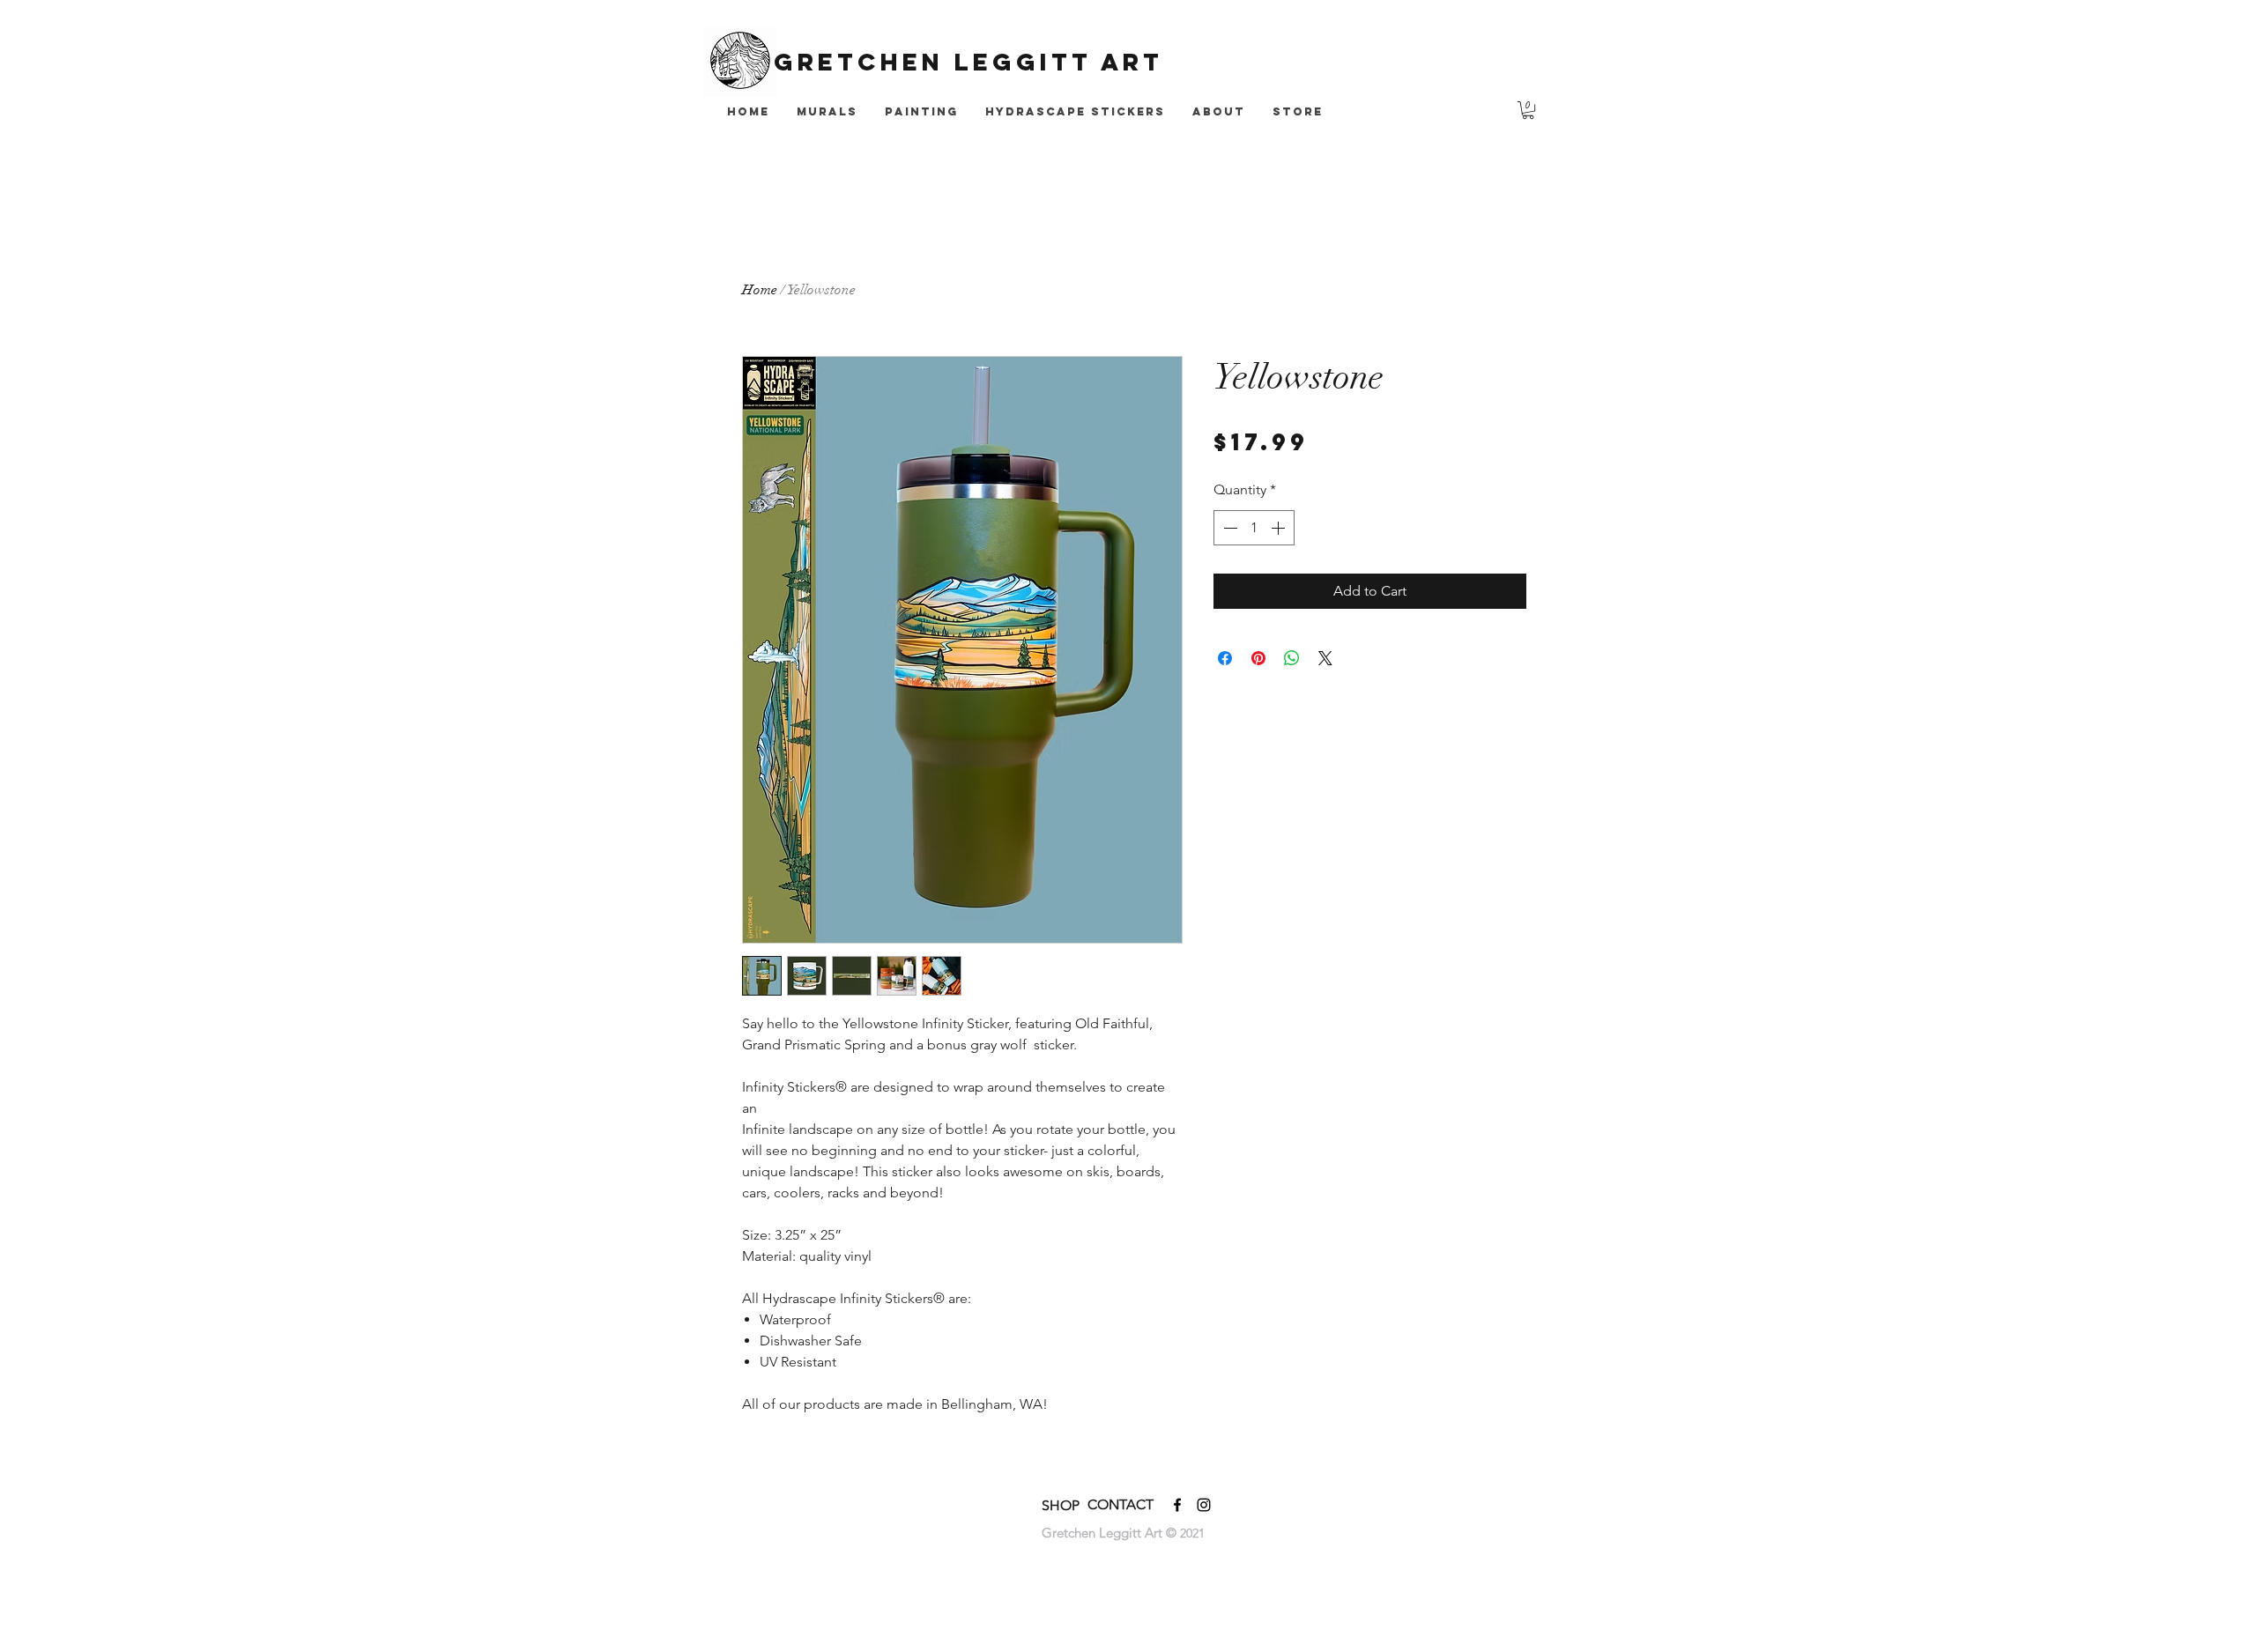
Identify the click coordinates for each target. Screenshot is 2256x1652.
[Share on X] (1325, 658)
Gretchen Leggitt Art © (1111, 1533)
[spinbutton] (1254, 528)
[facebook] (1177, 1505)
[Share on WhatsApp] (1292, 658)
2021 (1192, 1533)
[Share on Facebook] (1225, 658)
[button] (1528, 110)
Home (760, 290)
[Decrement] (1228, 528)
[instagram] (1204, 1505)
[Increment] (1280, 528)
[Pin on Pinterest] (1258, 658)
